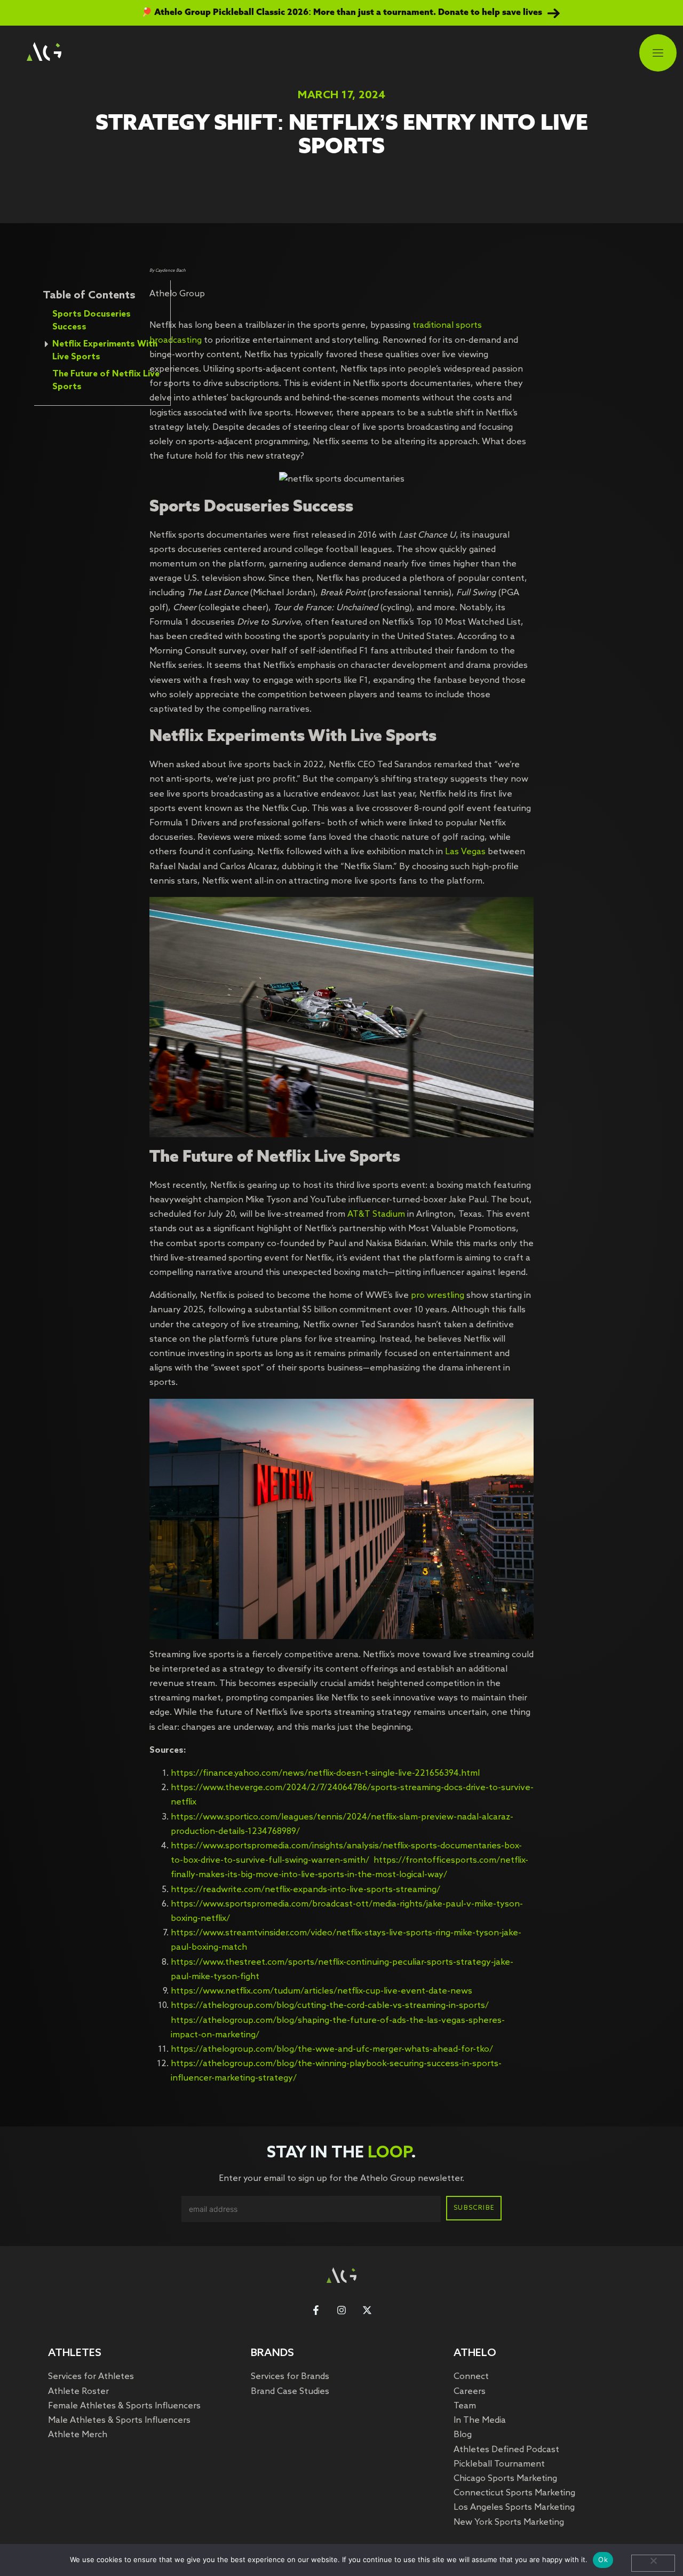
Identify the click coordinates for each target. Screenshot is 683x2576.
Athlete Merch (78, 2435)
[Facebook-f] (316, 2310)
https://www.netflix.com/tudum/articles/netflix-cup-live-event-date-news (321, 1991)
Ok (603, 2559)
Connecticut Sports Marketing (514, 2493)
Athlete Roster (78, 2392)
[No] (653, 2563)
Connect (471, 2377)
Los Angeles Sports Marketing (514, 2507)
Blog (463, 2435)
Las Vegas (465, 852)
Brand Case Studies (290, 2392)
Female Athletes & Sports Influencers (124, 2406)
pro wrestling (438, 1295)
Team (465, 2406)
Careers (470, 2392)
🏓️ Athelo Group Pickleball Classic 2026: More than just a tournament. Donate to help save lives (342, 13)
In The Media (480, 2420)
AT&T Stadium (376, 1214)
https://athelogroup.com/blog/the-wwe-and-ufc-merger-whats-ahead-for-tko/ (332, 2049)
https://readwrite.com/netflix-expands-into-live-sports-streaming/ (305, 1890)
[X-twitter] (367, 2310)
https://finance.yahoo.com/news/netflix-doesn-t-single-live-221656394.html (325, 1773)
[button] (658, 54)
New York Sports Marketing (509, 2522)
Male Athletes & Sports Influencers (119, 2420)
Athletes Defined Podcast (506, 2450)
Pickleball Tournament (499, 2464)
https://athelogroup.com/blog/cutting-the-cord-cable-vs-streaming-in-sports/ (330, 2006)
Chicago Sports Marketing (505, 2479)
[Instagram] (341, 2310)
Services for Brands (290, 2377)
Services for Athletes (91, 2377)
